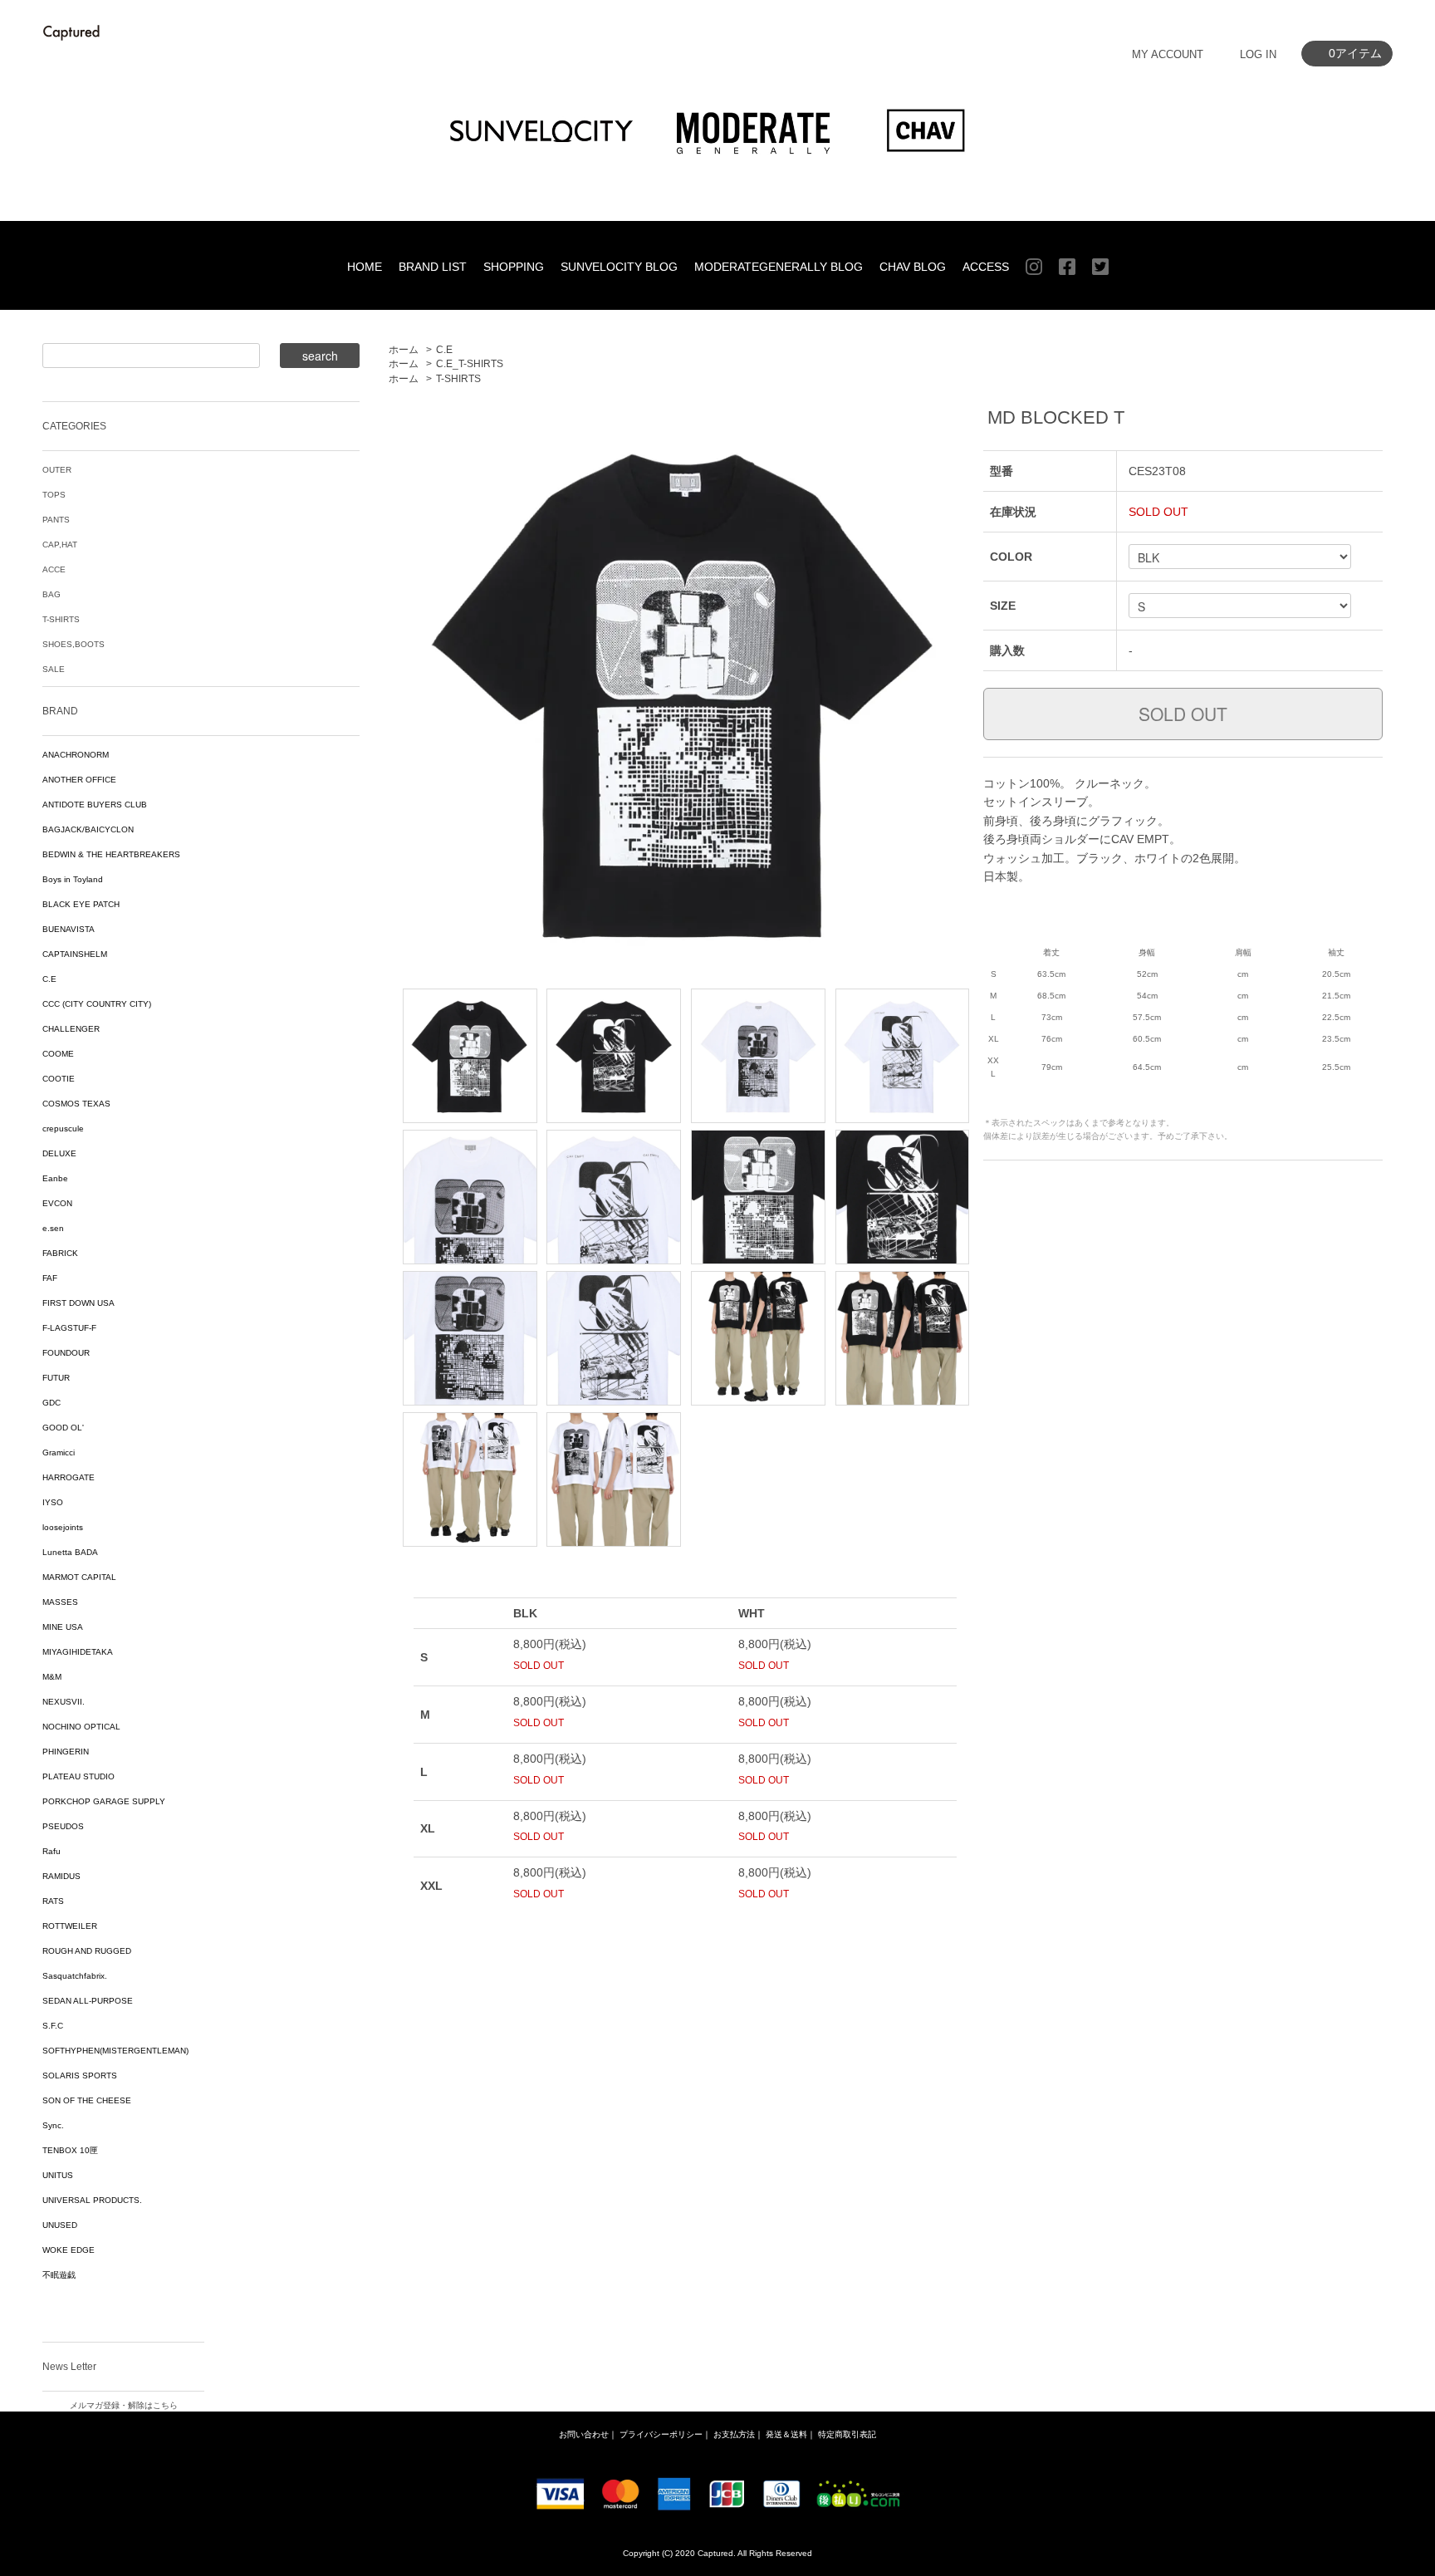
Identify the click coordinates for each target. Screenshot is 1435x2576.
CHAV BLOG (913, 267)
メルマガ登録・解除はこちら (124, 2405)
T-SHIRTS (458, 379)
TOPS (54, 495)
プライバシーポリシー (661, 2434)
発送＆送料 (786, 2434)
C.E (444, 350)
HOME (365, 267)
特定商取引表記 (847, 2434)
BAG (51, 594)
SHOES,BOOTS (73, 644)
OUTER (57, 470)
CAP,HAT (60, 545)
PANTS (56, 520)
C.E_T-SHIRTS (470, 364)
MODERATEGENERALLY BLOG (779, 267)
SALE (54, 669)
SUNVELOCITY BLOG (619, 267)
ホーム (404, 350)
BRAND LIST (433, 267)
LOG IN (1258, 54)
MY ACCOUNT (1168, 54)
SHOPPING (514, 267)
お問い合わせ (584, 2434)
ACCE (54, 569)
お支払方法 (734, 2434)
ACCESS (986, 267)
